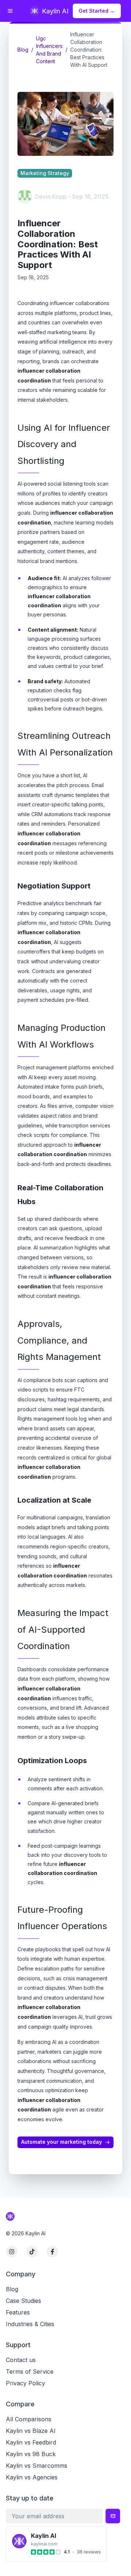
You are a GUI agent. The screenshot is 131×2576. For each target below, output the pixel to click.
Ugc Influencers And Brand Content (49, 50)
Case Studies (23, 2301)
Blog (23, 50)
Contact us (21, 2360)
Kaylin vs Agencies (32, 2477)
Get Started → (97, 11)
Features (18, 2312)
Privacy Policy (25, 2383)
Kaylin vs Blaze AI (31, 2431)
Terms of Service (30, 2372)
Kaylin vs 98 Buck (31, 2454)
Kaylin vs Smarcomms (37, 2466)
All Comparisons (29, 2419)
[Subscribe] (113, 2516)
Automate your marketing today (61, 2142)
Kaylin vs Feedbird (31, 2442)
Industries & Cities (30, 2324)
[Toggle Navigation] (10, 11)
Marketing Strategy (45, 173)
